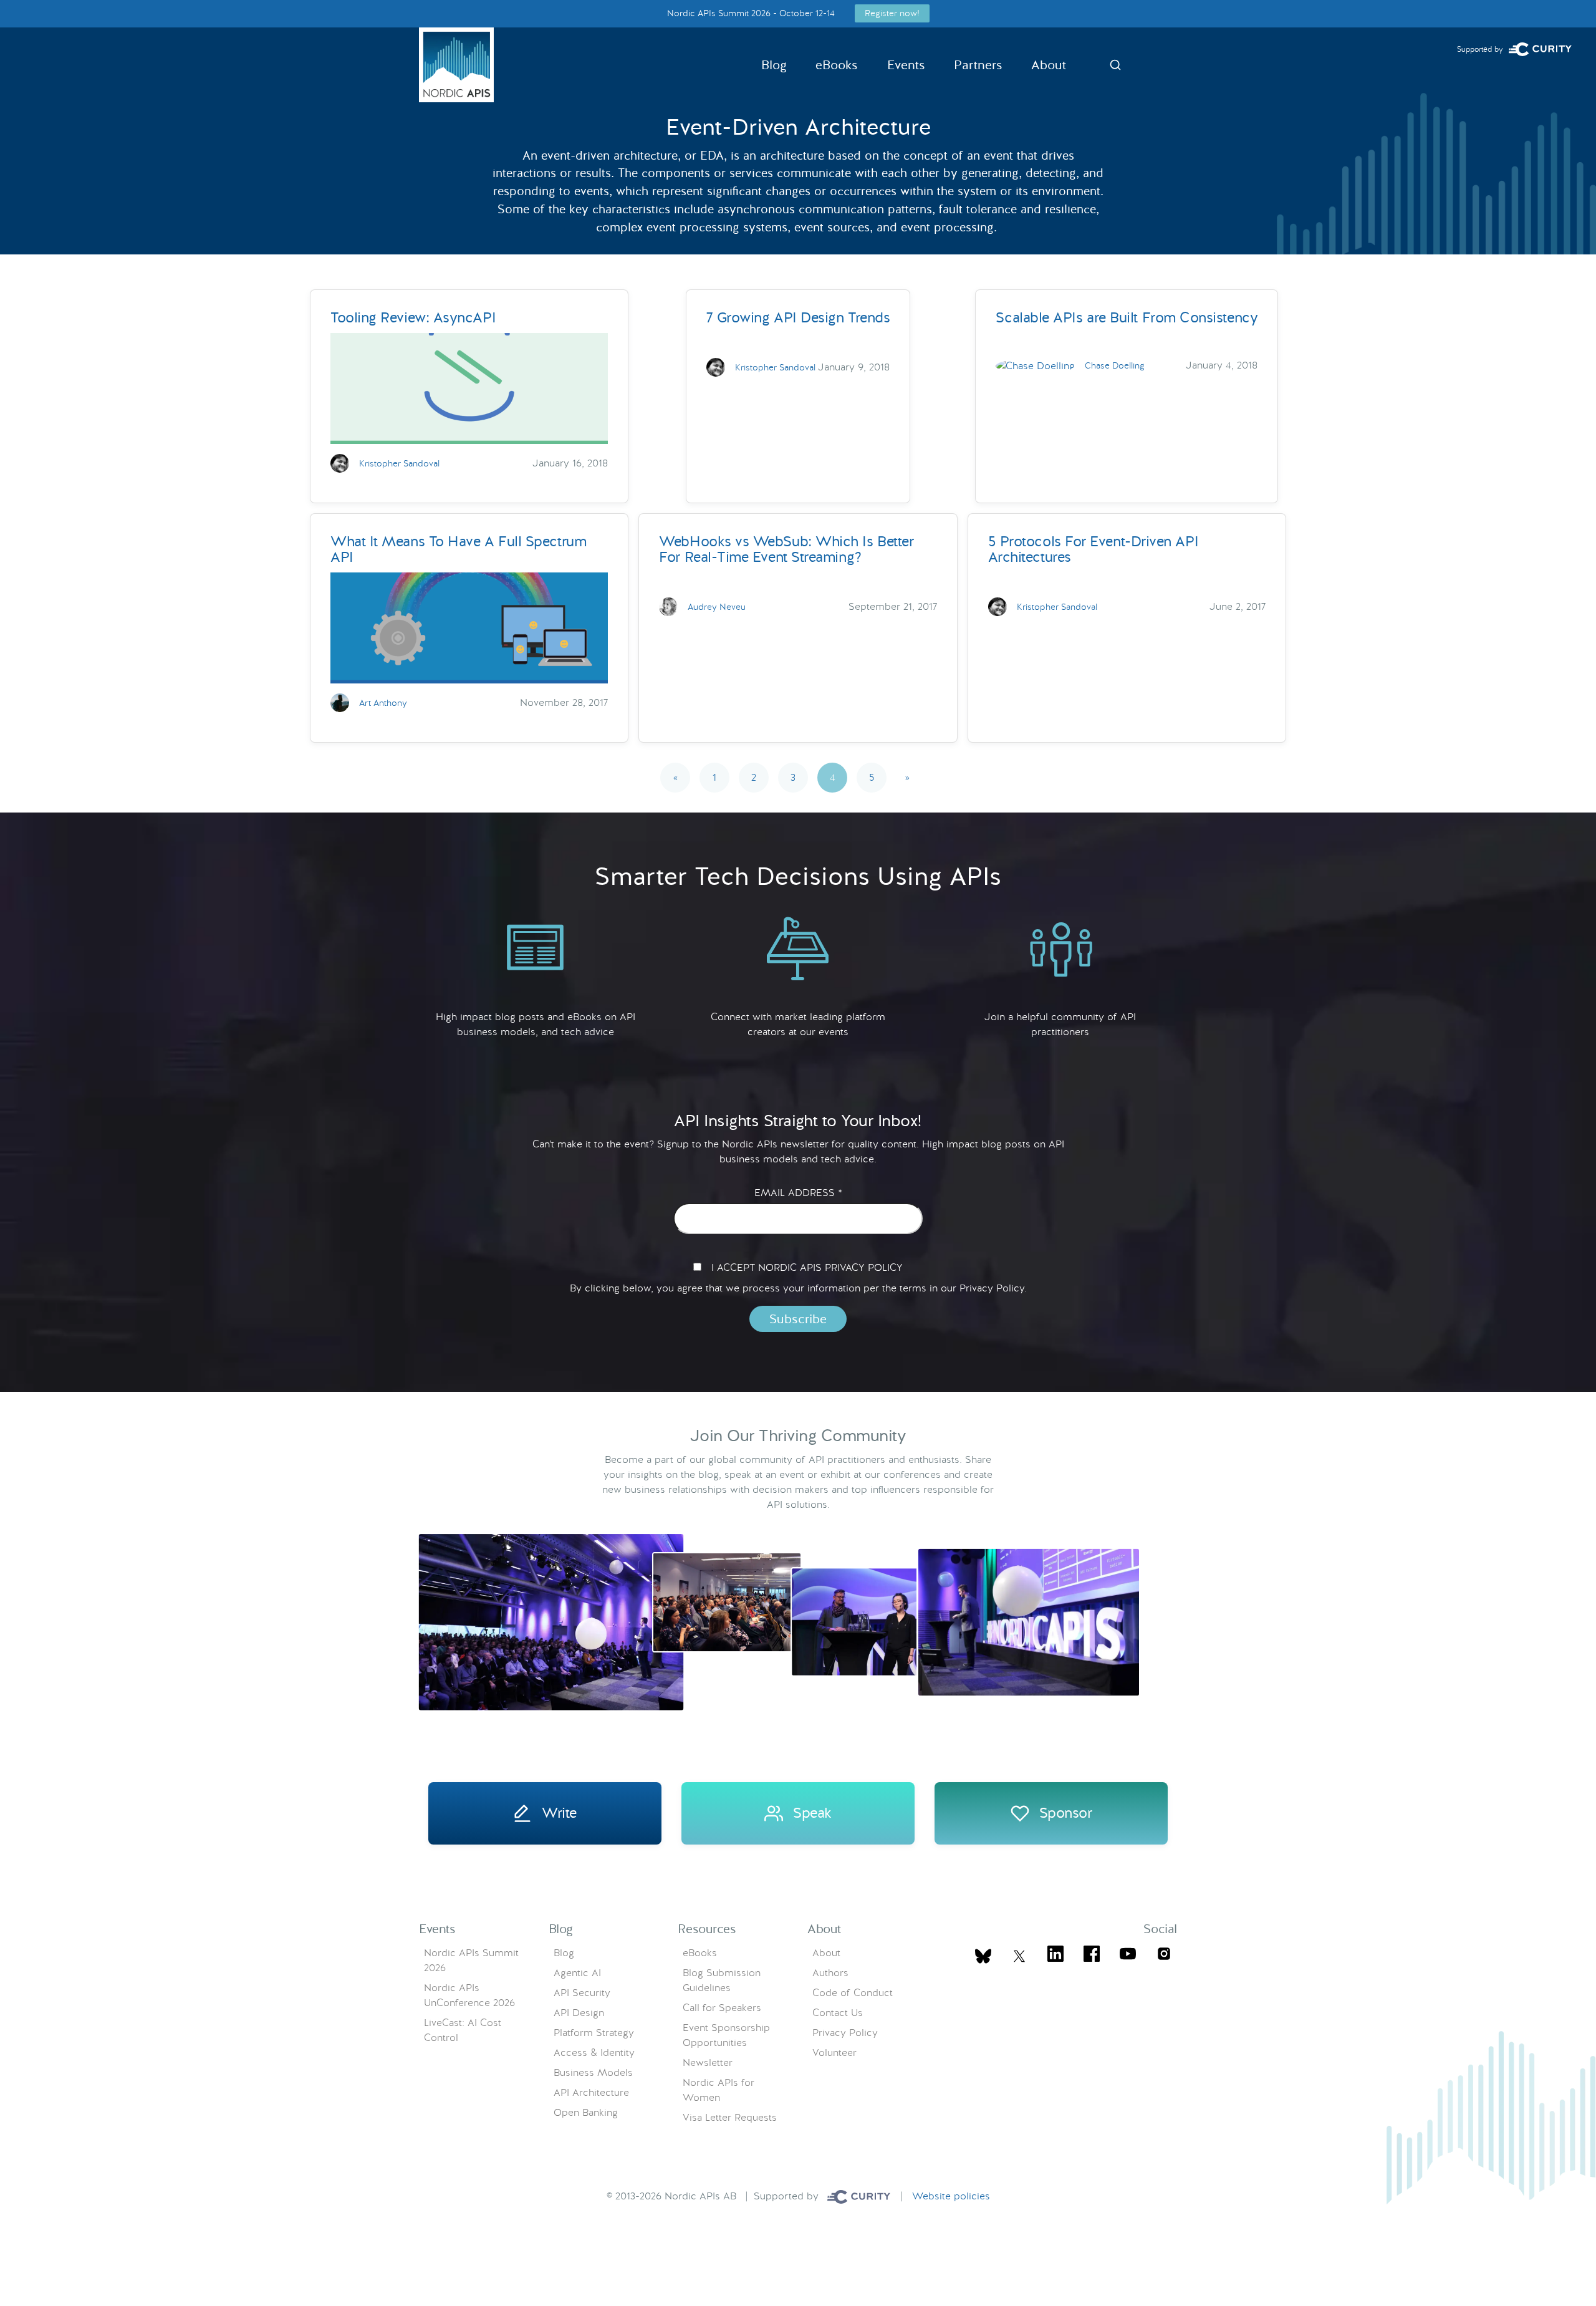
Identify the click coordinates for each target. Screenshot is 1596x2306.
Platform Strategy (594, 2033)
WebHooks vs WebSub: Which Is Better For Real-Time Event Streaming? (786, 549)
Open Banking (586, 2112)
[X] (983, 1956)
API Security (582, 1993)
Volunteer (834, 2053)
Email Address (798, 1193)
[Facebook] (1092, 1956)
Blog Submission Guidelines (722, 1980)
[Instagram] (1164, 1956)
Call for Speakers (722, 2008)
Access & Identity (594, 2053)
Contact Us (838, 2013)
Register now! (892, 13)
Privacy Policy (845, 2033)
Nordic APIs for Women (719, 2090)
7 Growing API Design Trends (798, 317)
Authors (830, 1973)
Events (906, 65)
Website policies (951, 2196)
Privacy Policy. (993, 1288)
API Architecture (591, 2092)
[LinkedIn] (1055, 1956)
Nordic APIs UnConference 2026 (469, 1995)
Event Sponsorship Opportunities (726, 2035)
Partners (978, 65)
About (1049, 65)
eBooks (837, 65)
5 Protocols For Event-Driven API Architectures (1093, 549)
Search (1115, 65)
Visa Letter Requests (730, 2117)
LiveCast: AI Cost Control (463, 2030)
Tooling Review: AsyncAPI (413, 317)
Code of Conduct (853, 1993)
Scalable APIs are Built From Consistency (1127, 317)
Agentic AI (577, 1973)
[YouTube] (1128, 1956)
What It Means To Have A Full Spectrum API (458, 549)
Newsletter (708, 2062)
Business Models (593, 2072)
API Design (579, 2013)
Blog (774, 65)
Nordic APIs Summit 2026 (471, 1960)
